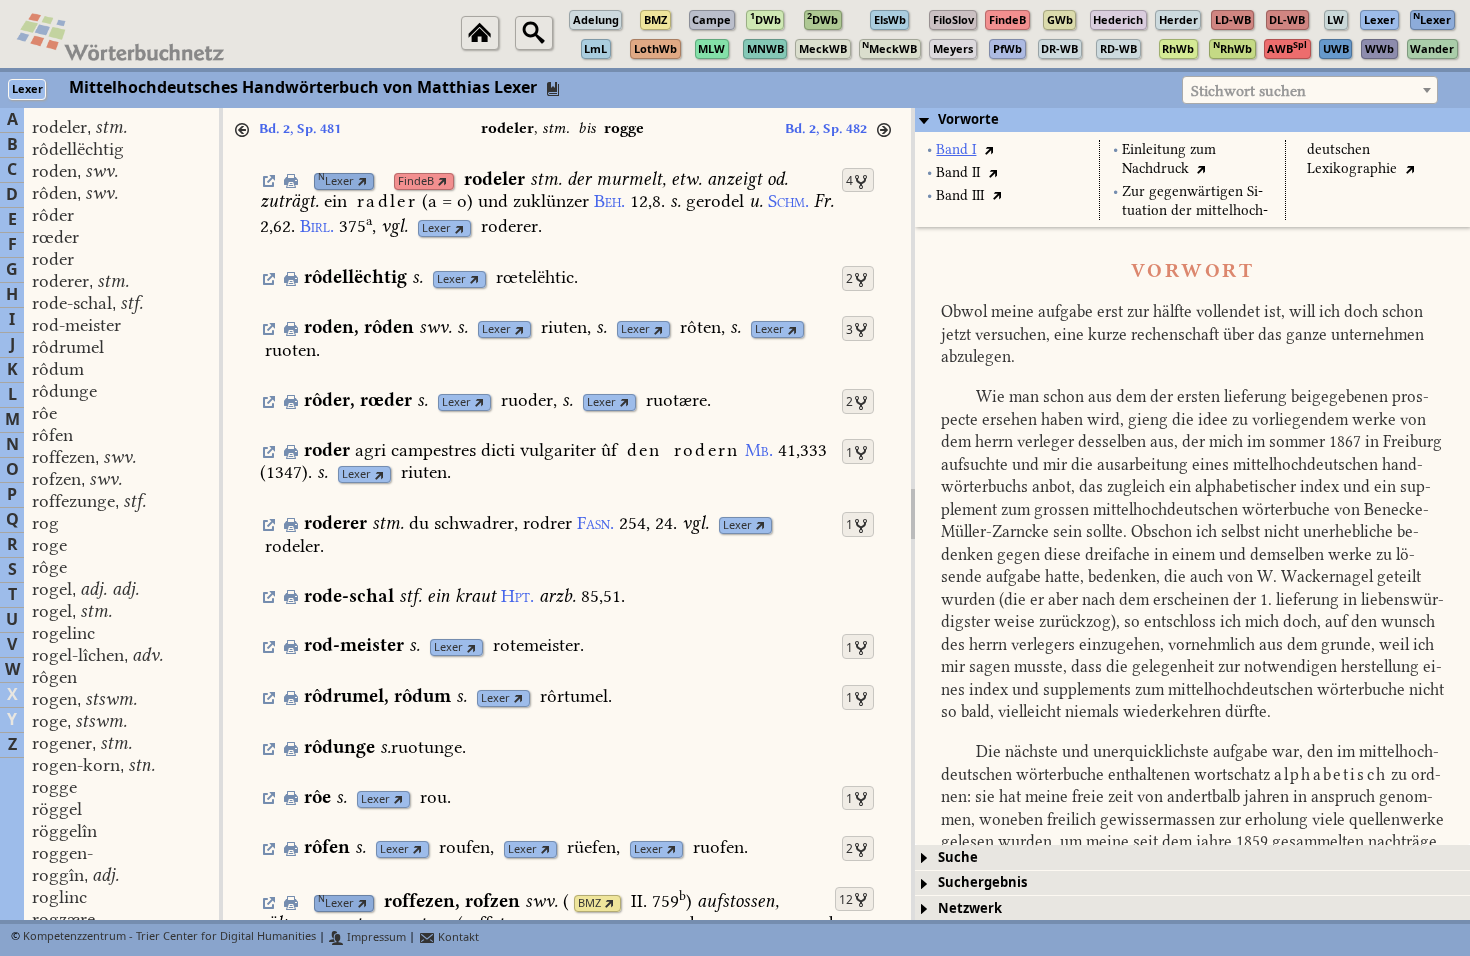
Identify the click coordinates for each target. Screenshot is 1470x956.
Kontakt (457, 937)
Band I (956, 149)
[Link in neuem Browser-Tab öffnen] (362, 181)
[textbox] (1310, 91)
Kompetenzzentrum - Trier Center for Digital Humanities (169, 937)
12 (846, 900)
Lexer (336, 181)
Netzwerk (970, 908)
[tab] (1192, 120)
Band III (960, 195)
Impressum (375, 937)
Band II (958, 172)
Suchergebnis (982, 882)
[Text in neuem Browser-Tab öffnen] (988, 149)
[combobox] (1310, 90)
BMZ (589, 903)
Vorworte (968, 119)
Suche (958, 857)
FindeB (416, 181)
